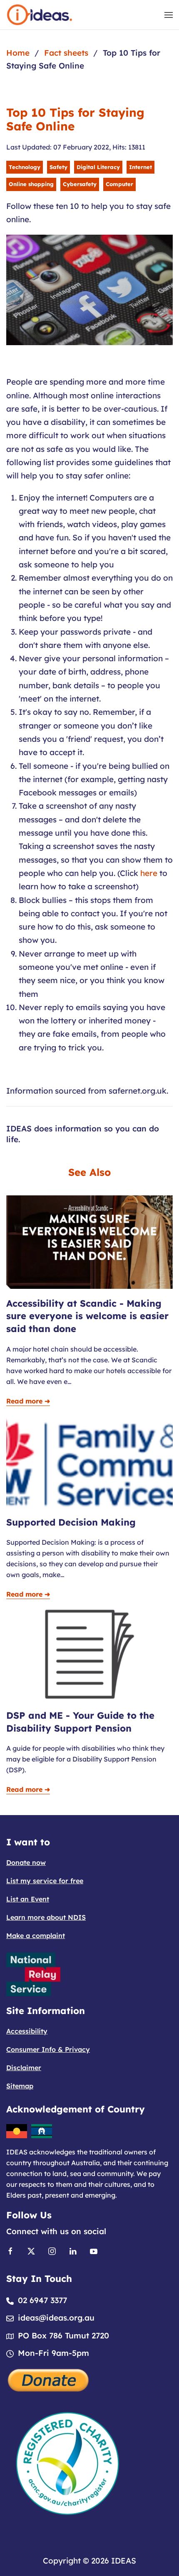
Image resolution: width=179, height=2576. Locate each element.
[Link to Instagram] (52, 2250)
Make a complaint (36, 1936)
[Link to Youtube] (94, 2250)
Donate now (26, 1862)
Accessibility (27, 2031)
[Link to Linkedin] (73, 2250)
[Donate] (49, 2379)
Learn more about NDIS (46, 1917)
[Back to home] (40, 15)
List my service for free (45, 1881)
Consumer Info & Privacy (48, 2049)
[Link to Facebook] (10, 2250)
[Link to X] (31, 2250)
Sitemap (20, 2086)
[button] (169, 15)
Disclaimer (24, 2068)
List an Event (28, 1899)
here (149, 873)
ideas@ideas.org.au (56, 2318)
